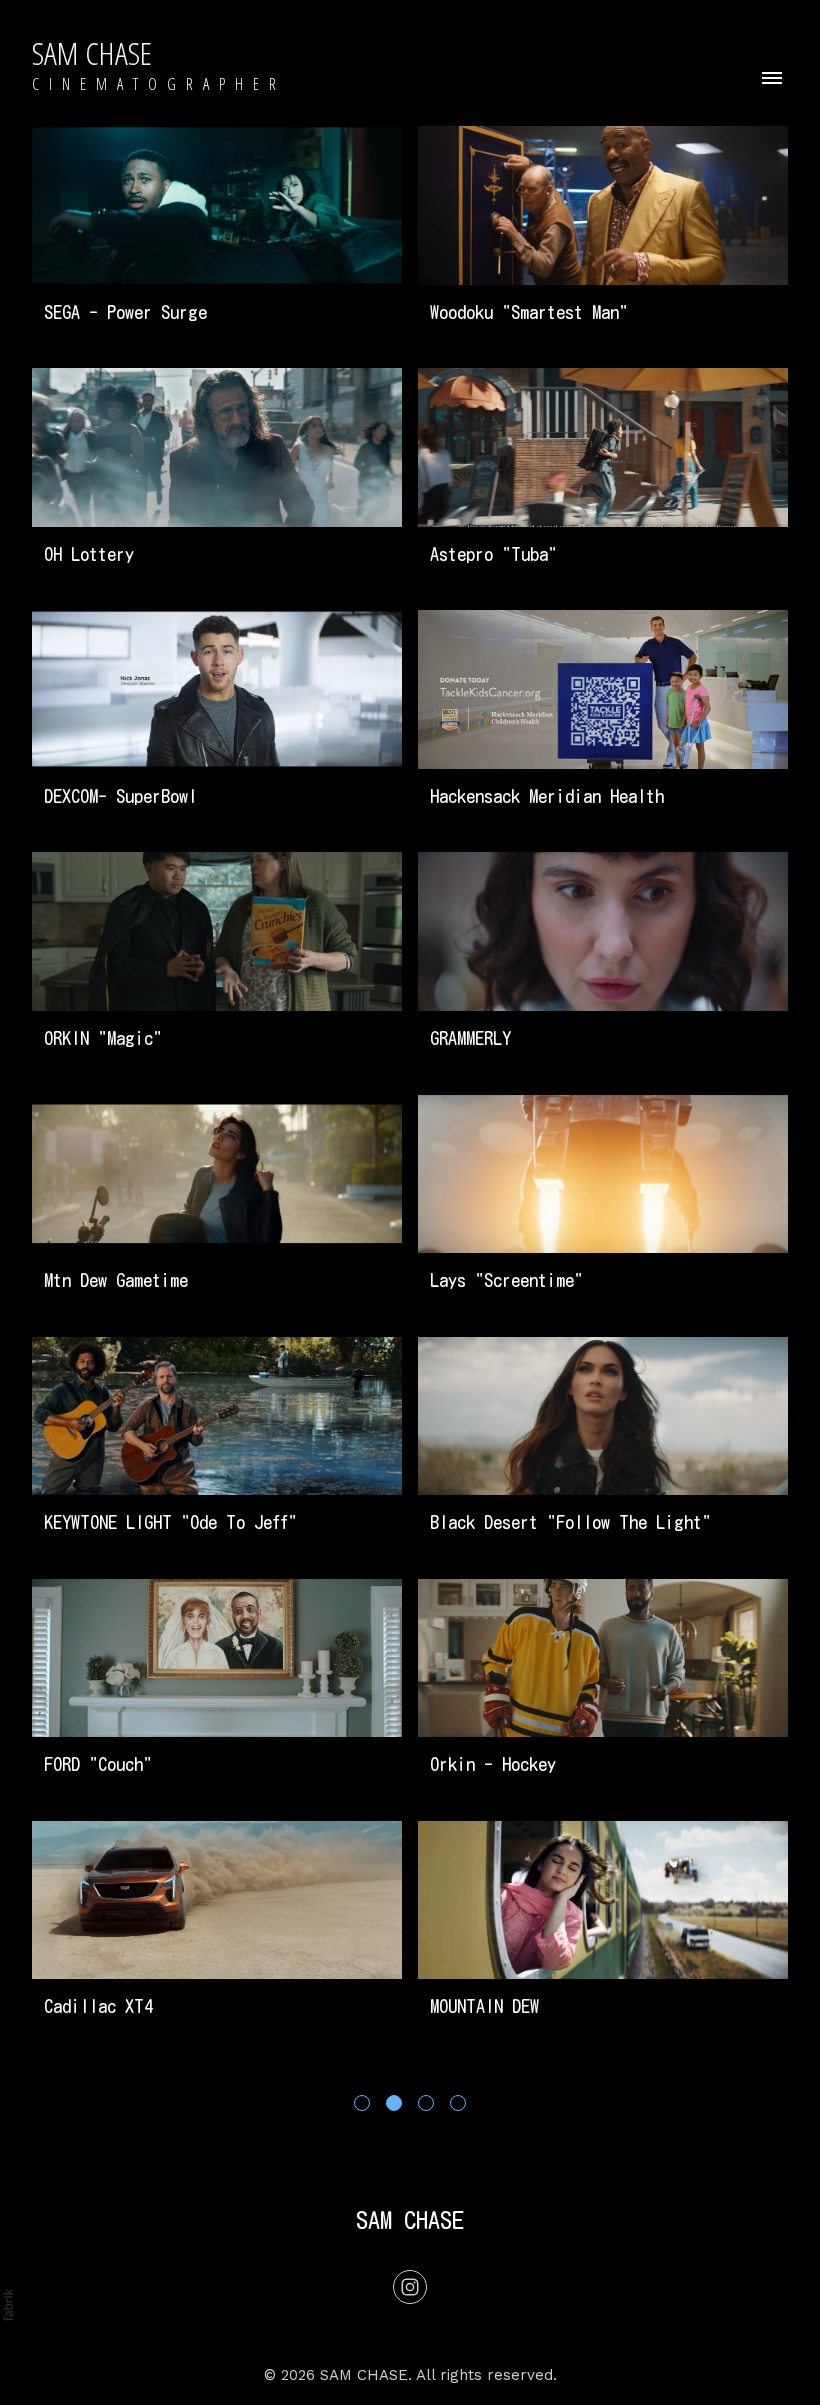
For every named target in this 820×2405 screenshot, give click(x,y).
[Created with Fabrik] (8, 2305)
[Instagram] (410, 2287)
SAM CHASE (410, 2220)
